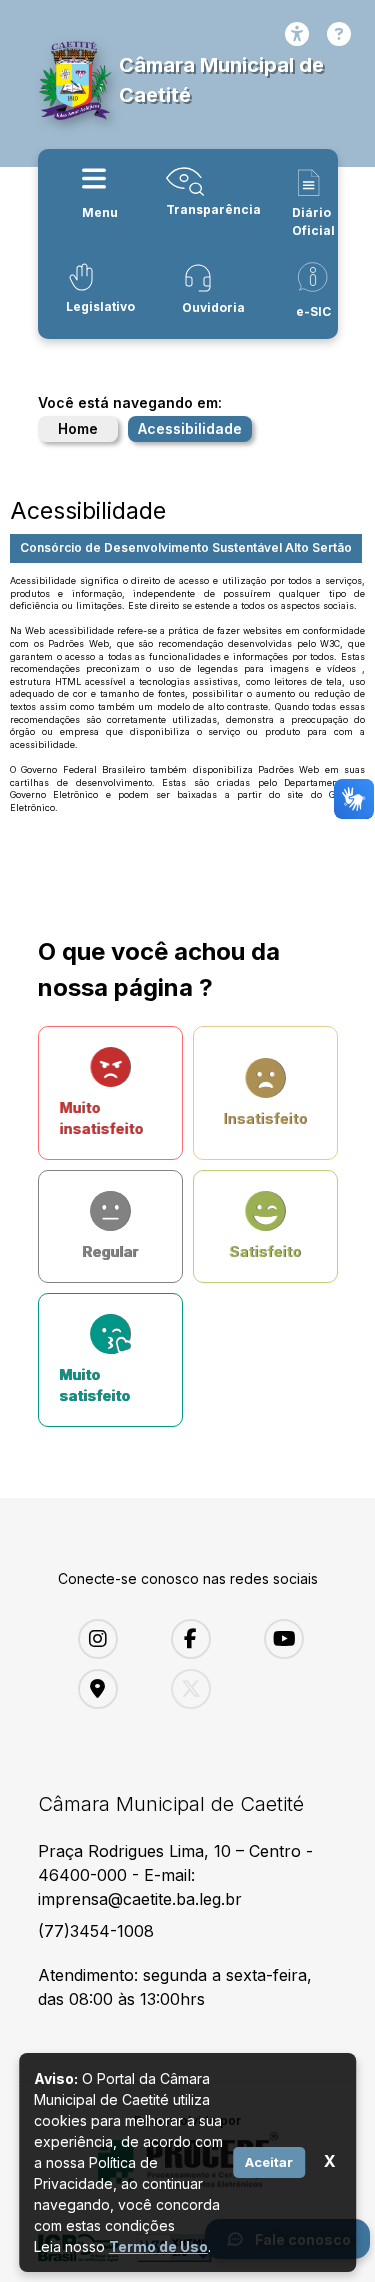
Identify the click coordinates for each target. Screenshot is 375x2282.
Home (78, 428)
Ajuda (339, 34)
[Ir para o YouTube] (295, 1639)
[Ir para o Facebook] (202, 1639)
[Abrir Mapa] (109, 1689)
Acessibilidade (297, 34)
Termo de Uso (158, 2246)
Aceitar (269, 2162)
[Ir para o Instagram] (109, 1639)
